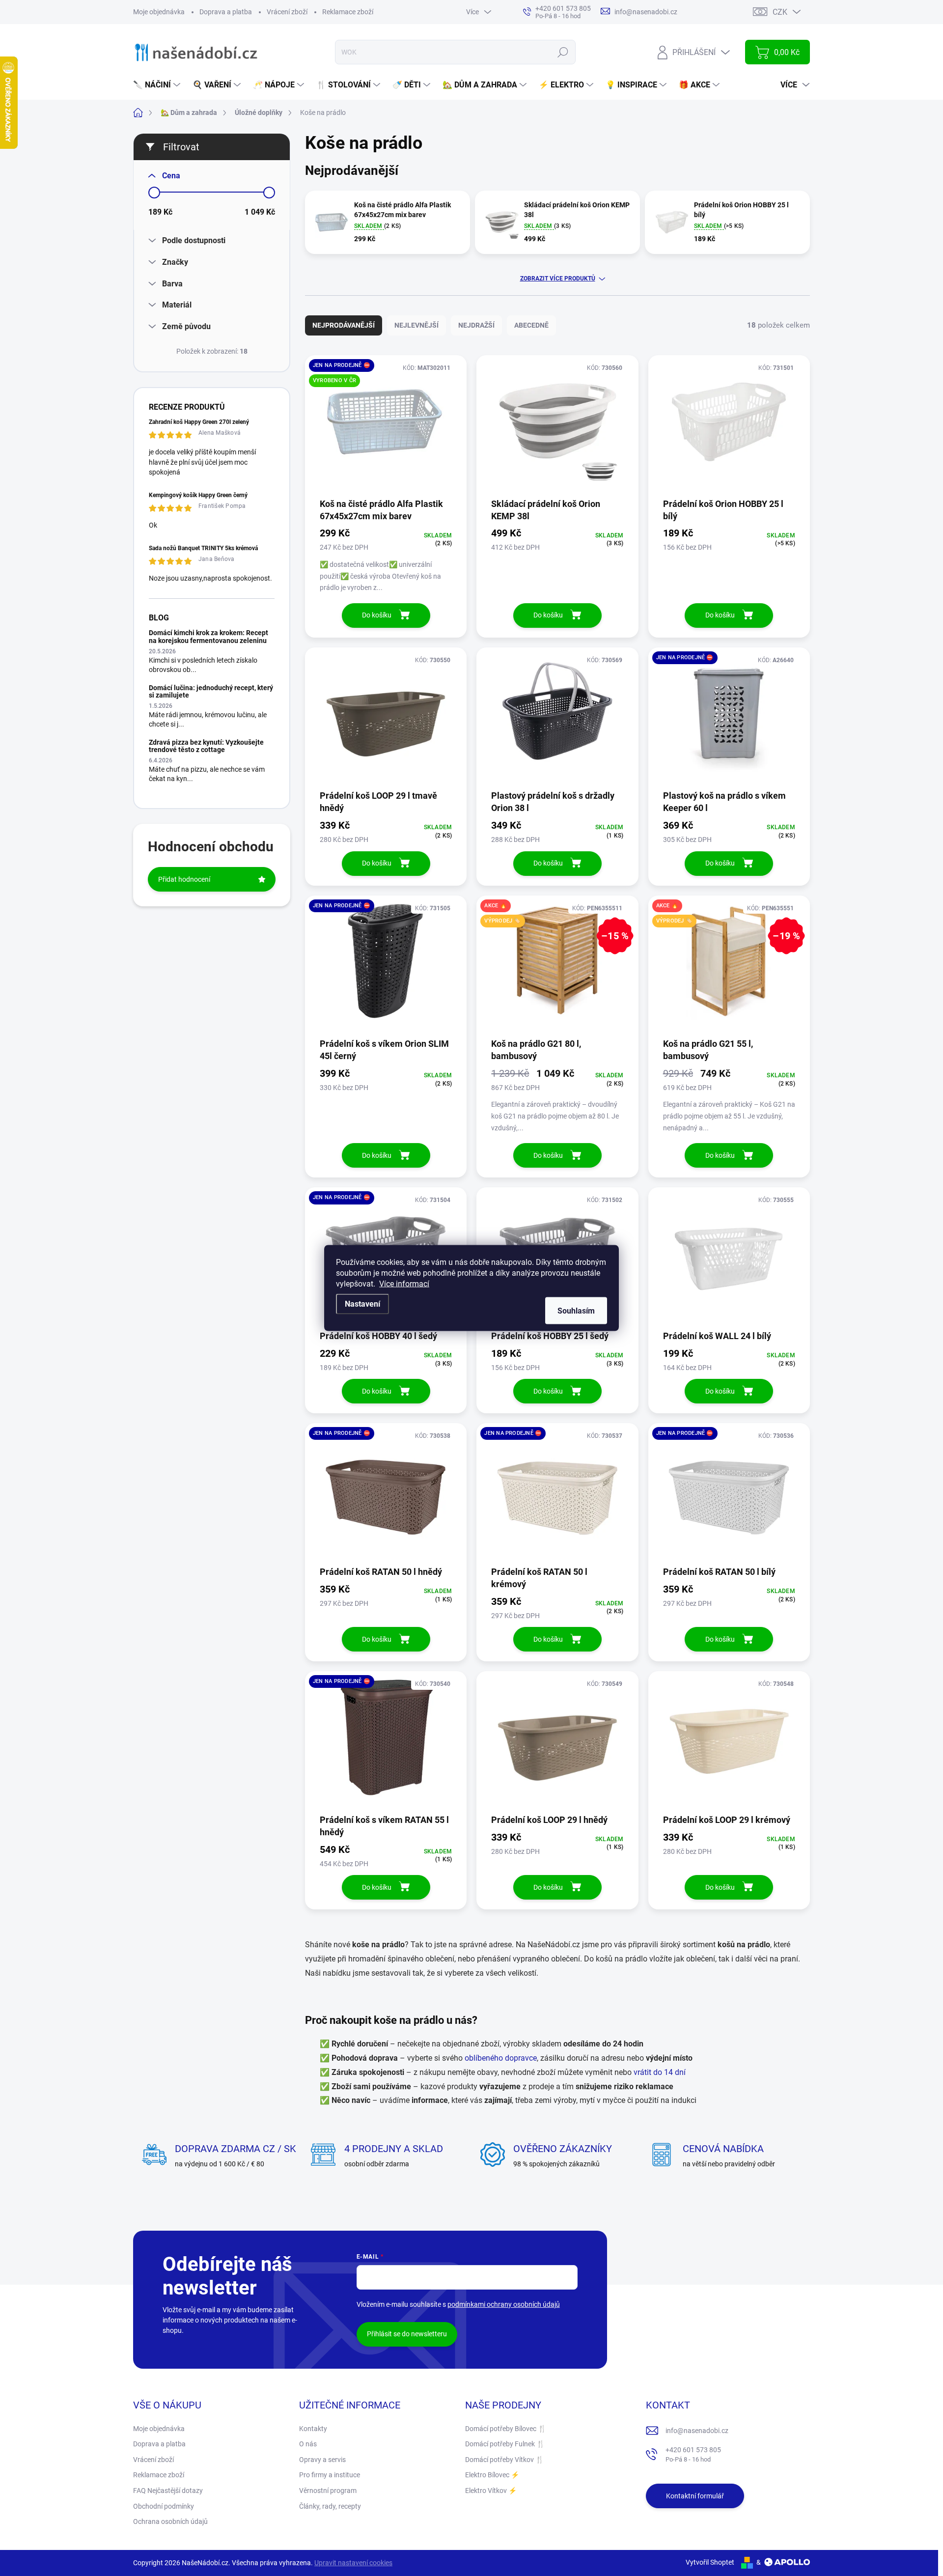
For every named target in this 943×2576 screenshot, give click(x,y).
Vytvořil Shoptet (710, 2562)
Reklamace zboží (348, 12)
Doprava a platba (226, 12)
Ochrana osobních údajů (170, 2521)
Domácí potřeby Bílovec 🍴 (506, 2429)
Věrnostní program (328, 2491)
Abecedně (531, 325)
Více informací (404, 1284)
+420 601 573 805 (693, 2454)
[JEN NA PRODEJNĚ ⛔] (729, 718)
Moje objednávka (159, 12)
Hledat (563, 52)
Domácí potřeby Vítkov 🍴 (504, 2460)
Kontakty (313, 2429)
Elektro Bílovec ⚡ (492, 2475)
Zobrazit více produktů (558, 279)
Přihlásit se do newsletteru (407, 2334)
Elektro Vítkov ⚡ (491, 2491)
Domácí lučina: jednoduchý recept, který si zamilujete (211, 691)
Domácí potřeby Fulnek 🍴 (505, 2444)
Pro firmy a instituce (330, 2475)
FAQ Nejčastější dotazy (168, 2491)
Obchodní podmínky (164, 2506)
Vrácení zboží (287, 12)
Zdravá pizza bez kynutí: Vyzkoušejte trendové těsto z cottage (206, 746)
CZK (780, 12)
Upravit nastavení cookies (353, 2563)
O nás (308, 2444)
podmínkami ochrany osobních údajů (504, 2304)
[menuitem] (158, 85)
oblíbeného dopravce (501, 2058)
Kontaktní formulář (695, 2496)
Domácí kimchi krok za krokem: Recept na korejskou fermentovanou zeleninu (208, 636)
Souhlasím (576, 1311)
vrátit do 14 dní (660, 2072)
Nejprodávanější (344, 325)
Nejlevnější (416, 325)
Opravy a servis (322, 2460)
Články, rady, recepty (330, 2506)
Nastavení (362, 1304)
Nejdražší (476, 325)
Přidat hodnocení (184, 879)
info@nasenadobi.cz (697, 2431)
